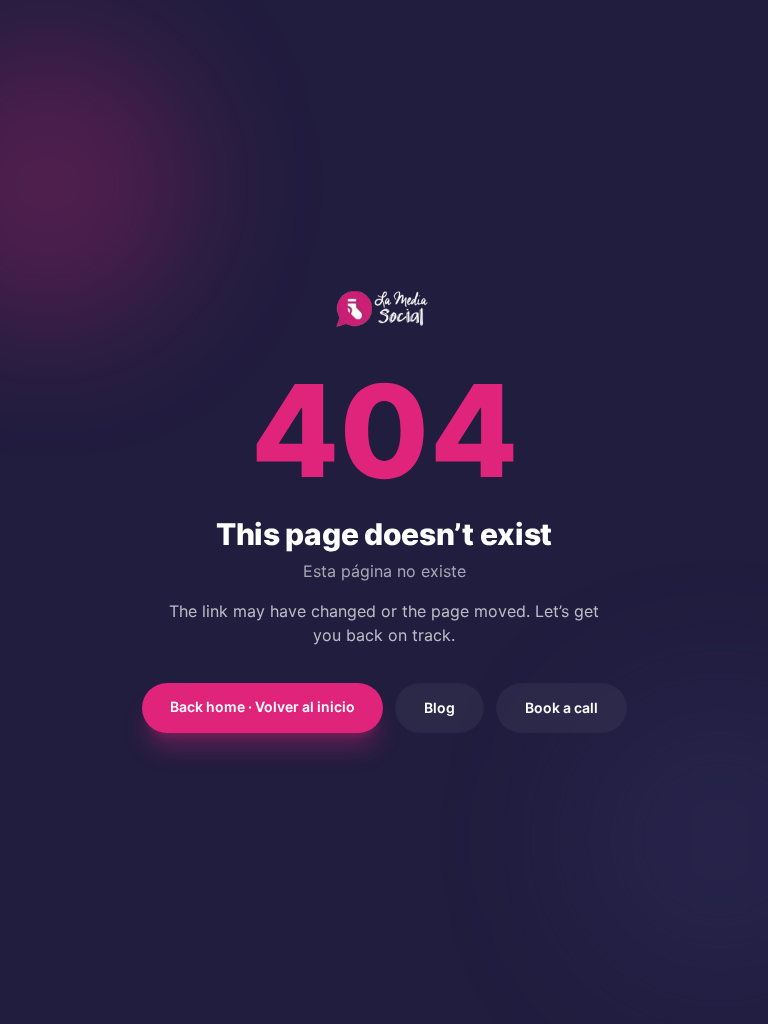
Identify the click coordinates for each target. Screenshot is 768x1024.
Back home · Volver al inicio (262, 706)
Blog (439, 707)
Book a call (561, 707)
